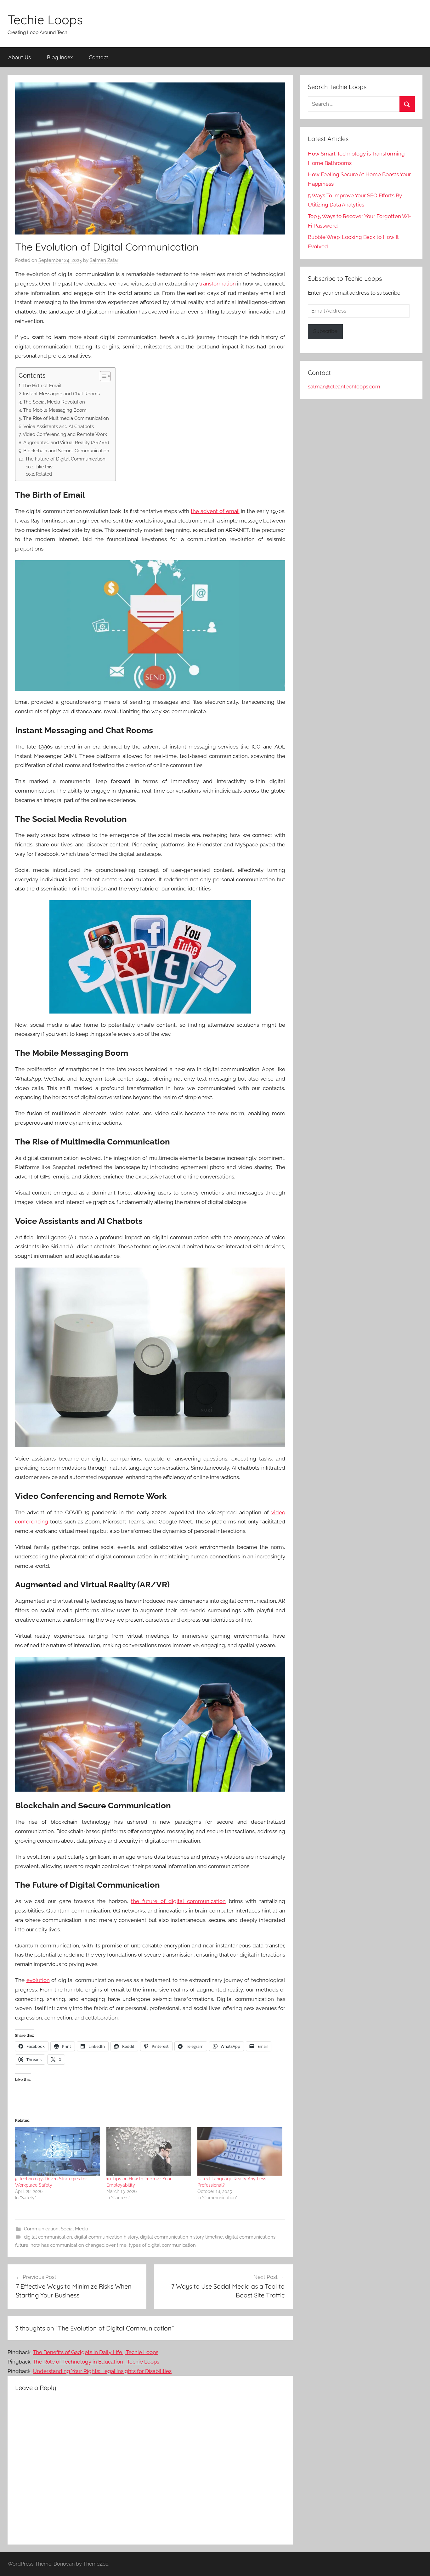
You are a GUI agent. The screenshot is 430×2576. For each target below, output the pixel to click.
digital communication (48, 2237)
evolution (38, 1980)
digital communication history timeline (181, 2237)
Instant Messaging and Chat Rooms (61, 394)
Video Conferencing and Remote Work (65, 434)
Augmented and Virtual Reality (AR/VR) (66, 443)
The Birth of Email (42, 386)
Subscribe (325, 331)
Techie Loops (45, 20)
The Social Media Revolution (54, 402)
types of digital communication (162, 2245)
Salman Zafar (104, 260)
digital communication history (106, 2237)
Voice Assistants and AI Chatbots (59, 427)
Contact (99, 57)
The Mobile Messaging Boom (55, 410)
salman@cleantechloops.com (344, 387)
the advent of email (215, 511)
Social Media (74, 2229)
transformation (218, 284)
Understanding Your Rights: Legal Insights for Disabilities (102, 2371)
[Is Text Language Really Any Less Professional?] (240, 2151)
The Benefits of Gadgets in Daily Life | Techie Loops (96, 2352)
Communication (41, 2229)
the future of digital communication (178, 1901)
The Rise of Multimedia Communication (66, 418)
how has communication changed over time (79, 2245)
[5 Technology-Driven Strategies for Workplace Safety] (58, 2151)
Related (44, 474)
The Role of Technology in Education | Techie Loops (96, 2362)
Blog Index (60, 57)
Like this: (44, 467)
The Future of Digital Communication (65, 459)
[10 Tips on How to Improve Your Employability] (149, 2151)
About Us (20, 57)
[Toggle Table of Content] (102, 376)
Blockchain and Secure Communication (66, 451)
